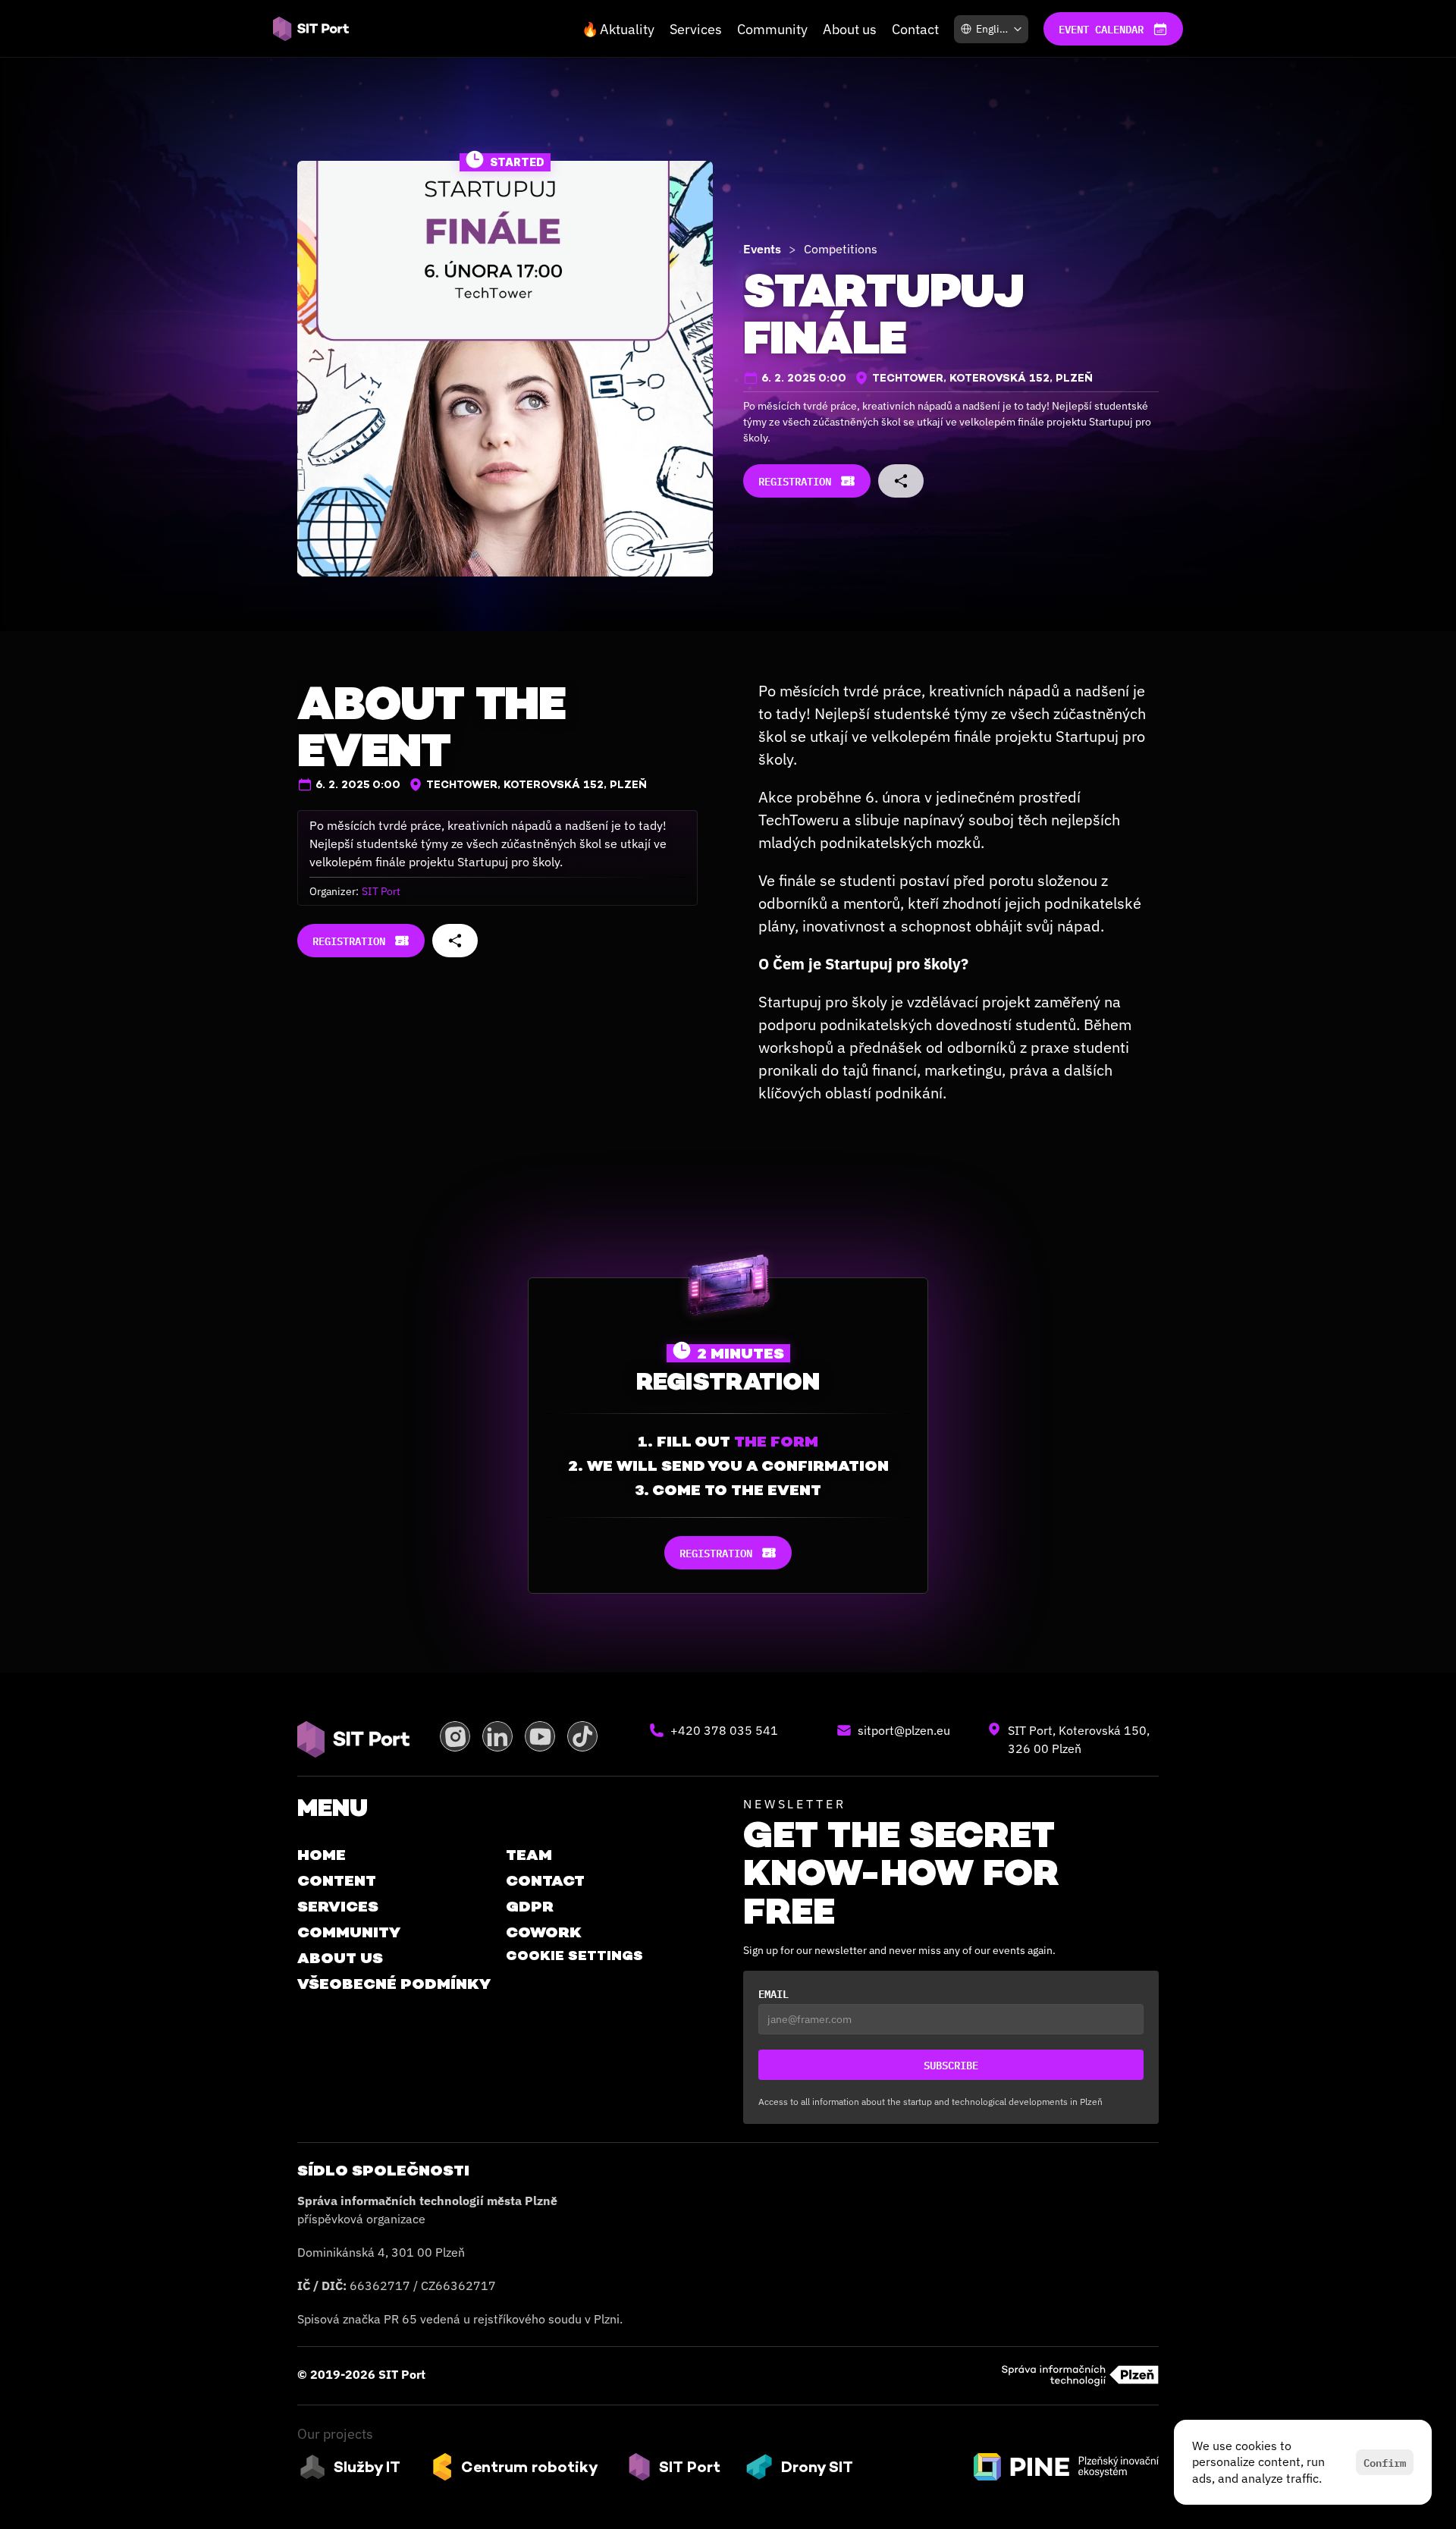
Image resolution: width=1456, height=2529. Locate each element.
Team (529, 1855)
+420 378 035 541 (724, 1730)
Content (337, 1880)
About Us (340, 1958)
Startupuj (790, 1002)
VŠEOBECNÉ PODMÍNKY (394, 1984)
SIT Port (381, 891)
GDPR (530, 1906)
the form (776, 1441)
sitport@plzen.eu (904, 1730)
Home (322, 1855)
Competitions (841, 249)
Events (762, 249)
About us (850, 29)
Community (772, 29)
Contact (915, 29)
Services (696, 29)
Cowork (544, 1932)
